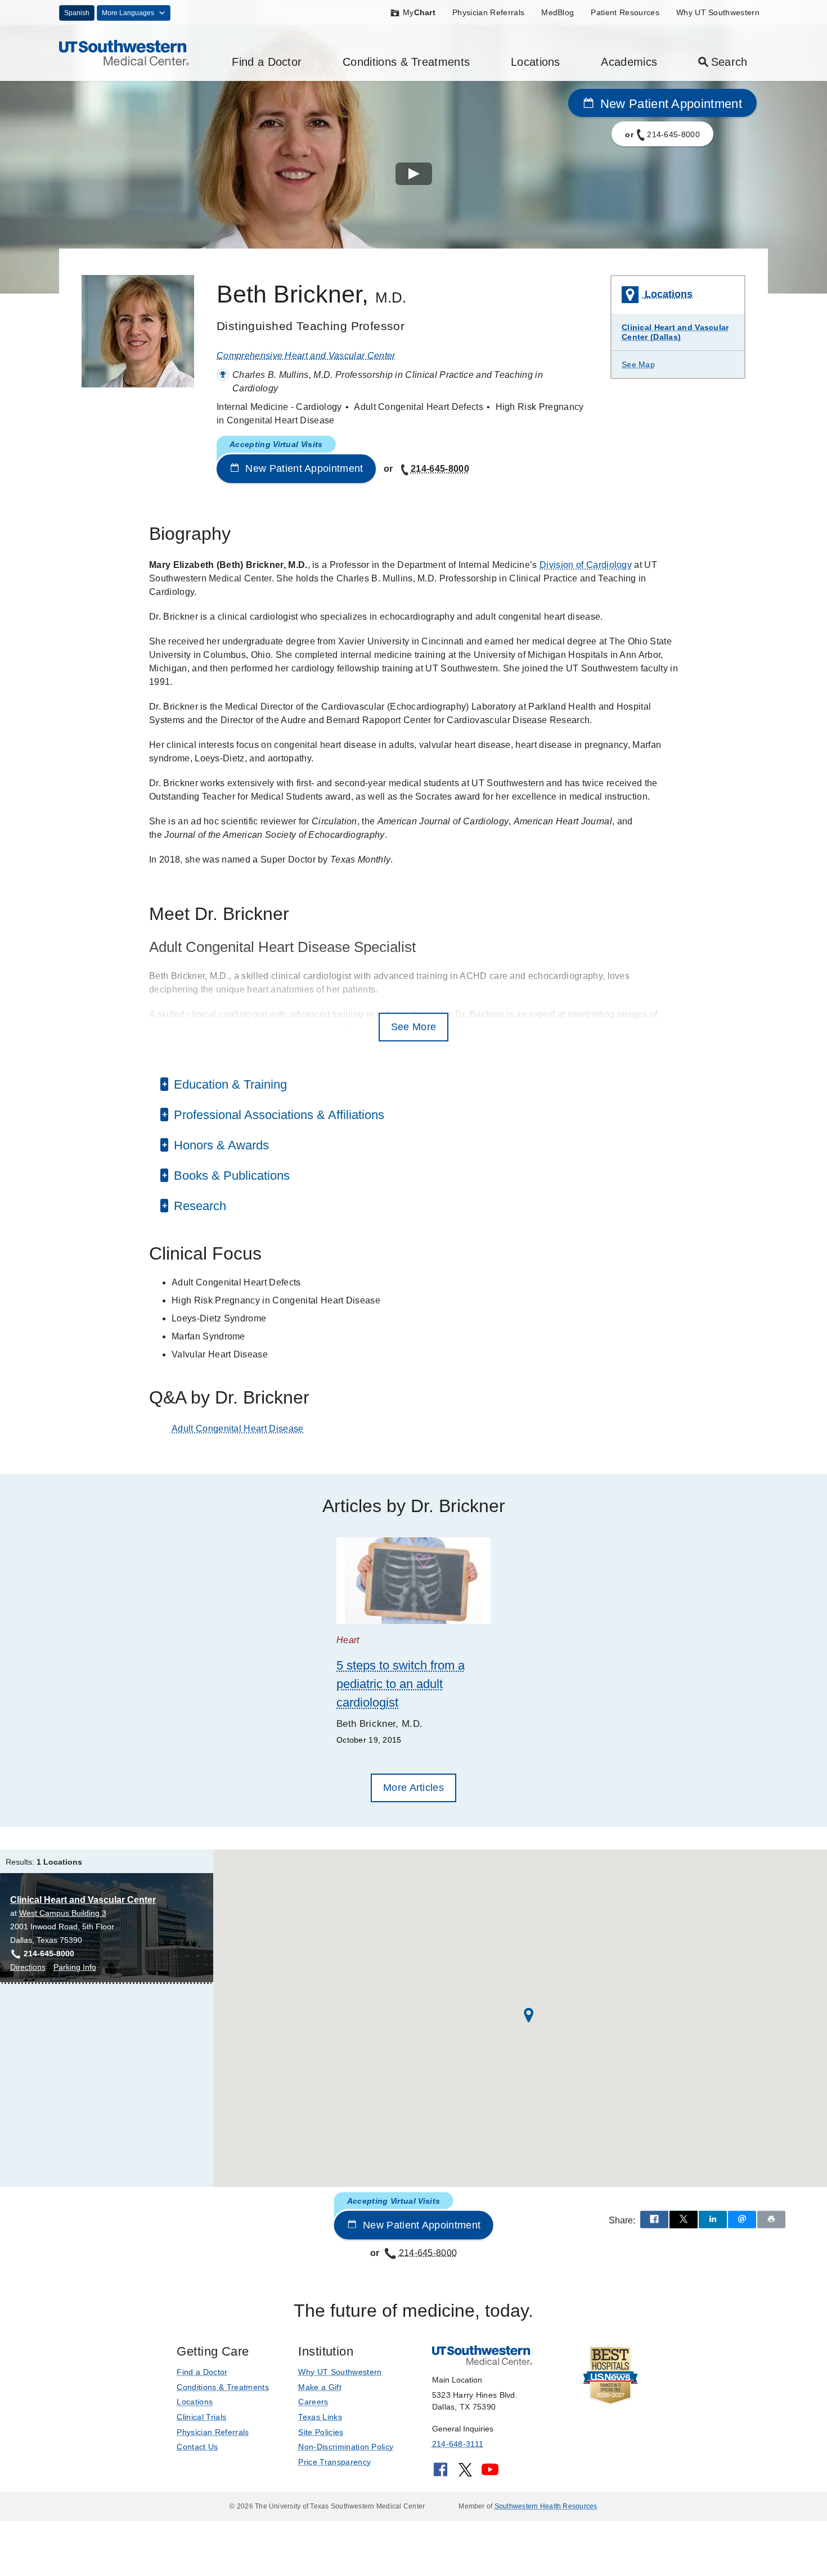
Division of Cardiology (586, 565)
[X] (465, 2473)
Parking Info (75, 1968)
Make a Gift (320, 2387)
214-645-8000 (440, 469)
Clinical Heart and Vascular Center (83, 1900)
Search (729, 62)
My (419, 12)
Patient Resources (625, 12)
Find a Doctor (267, 62)
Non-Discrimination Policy (346, 2447)
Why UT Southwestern (718, 12)
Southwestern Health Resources (546, 2506)
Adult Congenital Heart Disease (238, 1429)
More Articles (414, 1788)
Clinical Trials (201, 2417)
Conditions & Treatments (406, 62)
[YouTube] (490, 2473)
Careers (313, 2402)
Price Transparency (334, 2462)
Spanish (77, 13)
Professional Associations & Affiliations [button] (277, 1115)
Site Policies (321, 2432)
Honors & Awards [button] (220, 1145)
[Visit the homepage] (124, 52)
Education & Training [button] (229, 1084)
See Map (638, 364)
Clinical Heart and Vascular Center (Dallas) (675, 332)
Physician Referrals (488, 12)
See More (414, 1027)
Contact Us (197, 2447)
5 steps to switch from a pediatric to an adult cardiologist (401, 1684)
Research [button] (198, 1206)
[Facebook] (441, 2473)
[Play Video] (414, 176)
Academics (629, 62)
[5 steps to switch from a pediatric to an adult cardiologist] (414, 1581)
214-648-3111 (458, 2444)
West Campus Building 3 (63, 1913)
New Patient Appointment (669, 104)
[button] (529, 2015)
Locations (536, 62)
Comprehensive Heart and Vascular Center (306, 356)
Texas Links (320, 2417)
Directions (28, 1968)
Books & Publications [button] (230, 1176)
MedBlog (558, 12)
